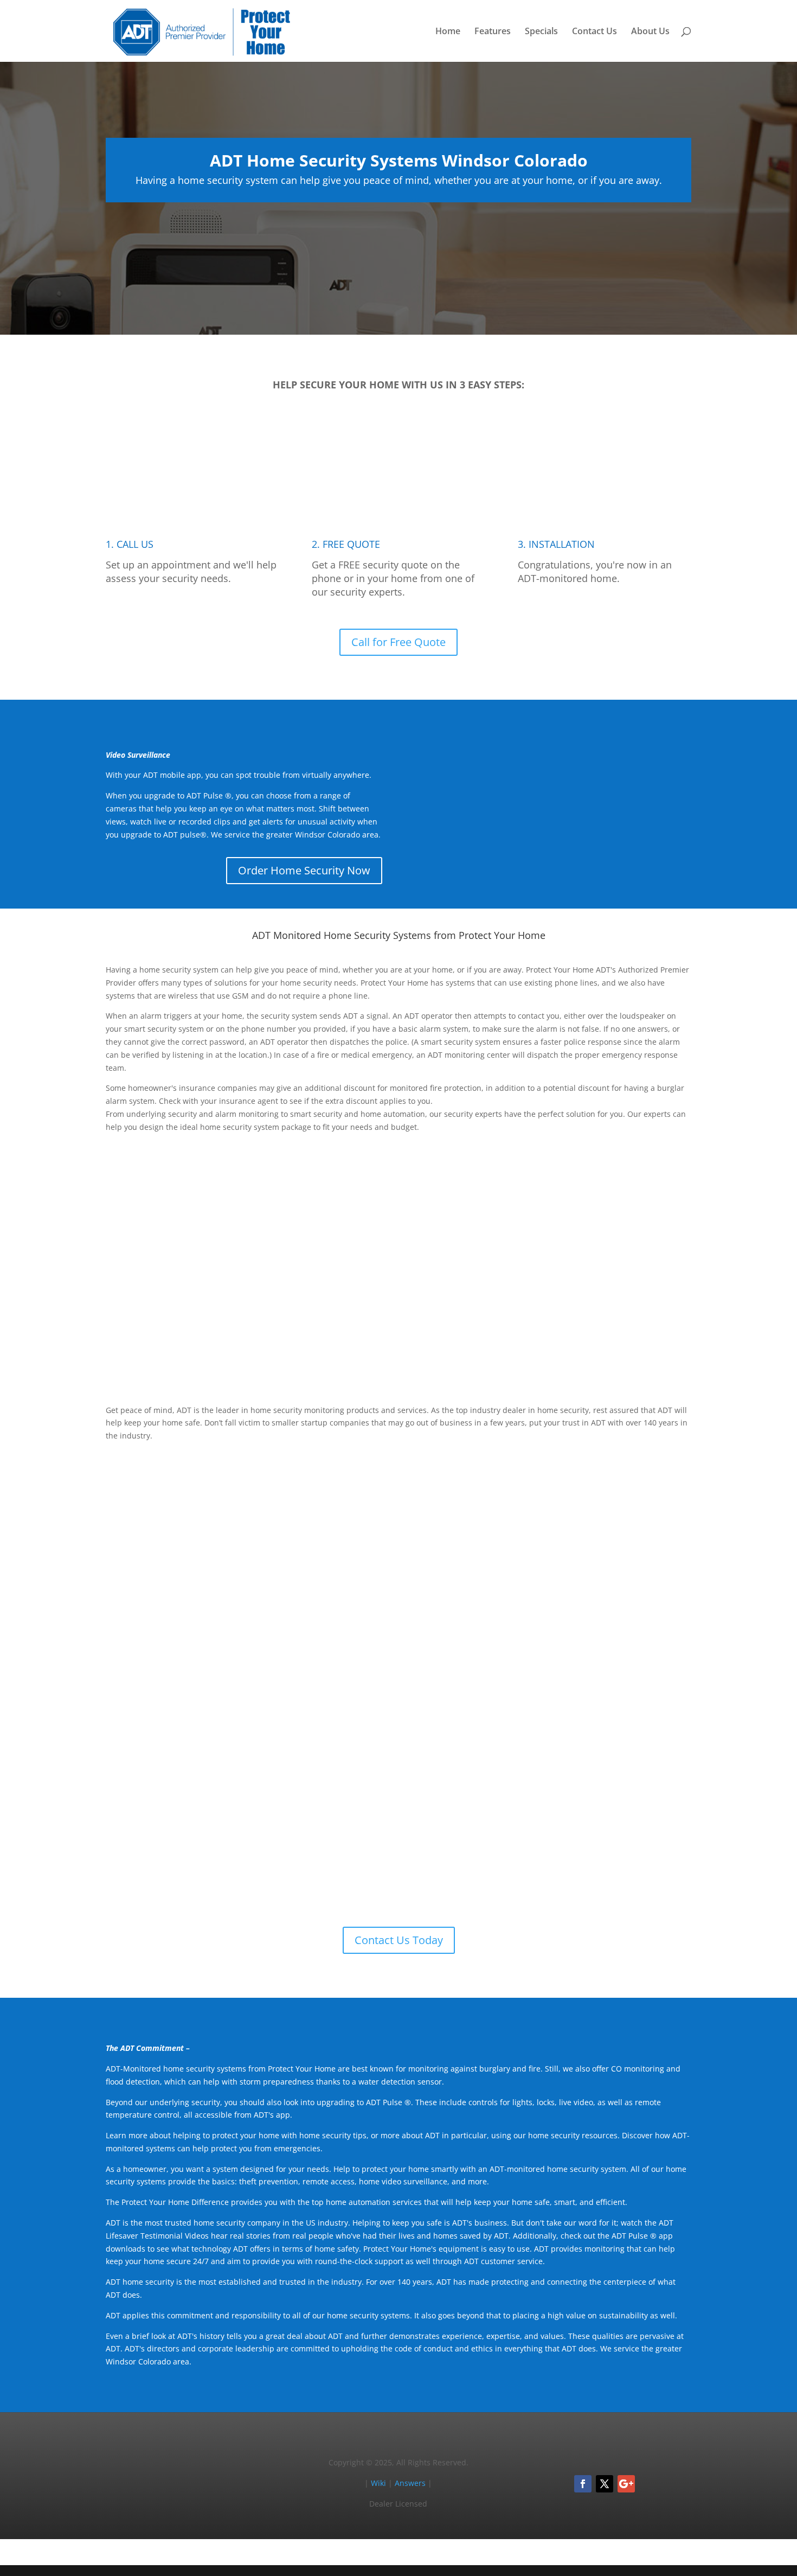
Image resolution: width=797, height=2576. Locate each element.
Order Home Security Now (304, 870)
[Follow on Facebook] (583, 2484)
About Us (650, 32)
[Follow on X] (605, 2484)
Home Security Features (619, 1346)
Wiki (378, 2483)
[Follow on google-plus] (626, 2484)
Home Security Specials (621, 1662)
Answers (410, 2483)
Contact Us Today (399, 1940)
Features (493, 32)
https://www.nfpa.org (426, 1574)
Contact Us (594, 32)
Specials (541, 32)
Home (448, 32)
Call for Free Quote (398, 642)
